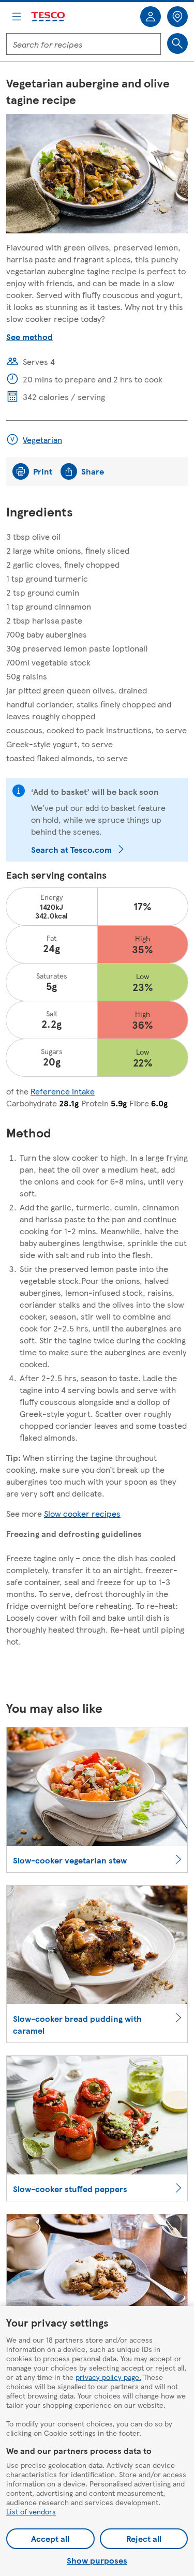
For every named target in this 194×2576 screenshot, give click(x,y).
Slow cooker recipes (82, 1513)
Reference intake (63, 1091)
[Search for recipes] (177, 43)
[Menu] (17, 17)
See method (29, 337)
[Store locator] (177, 17)
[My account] (151, 17)
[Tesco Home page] (49, 17)
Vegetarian (42, 440)
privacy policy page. (108, 2377)
